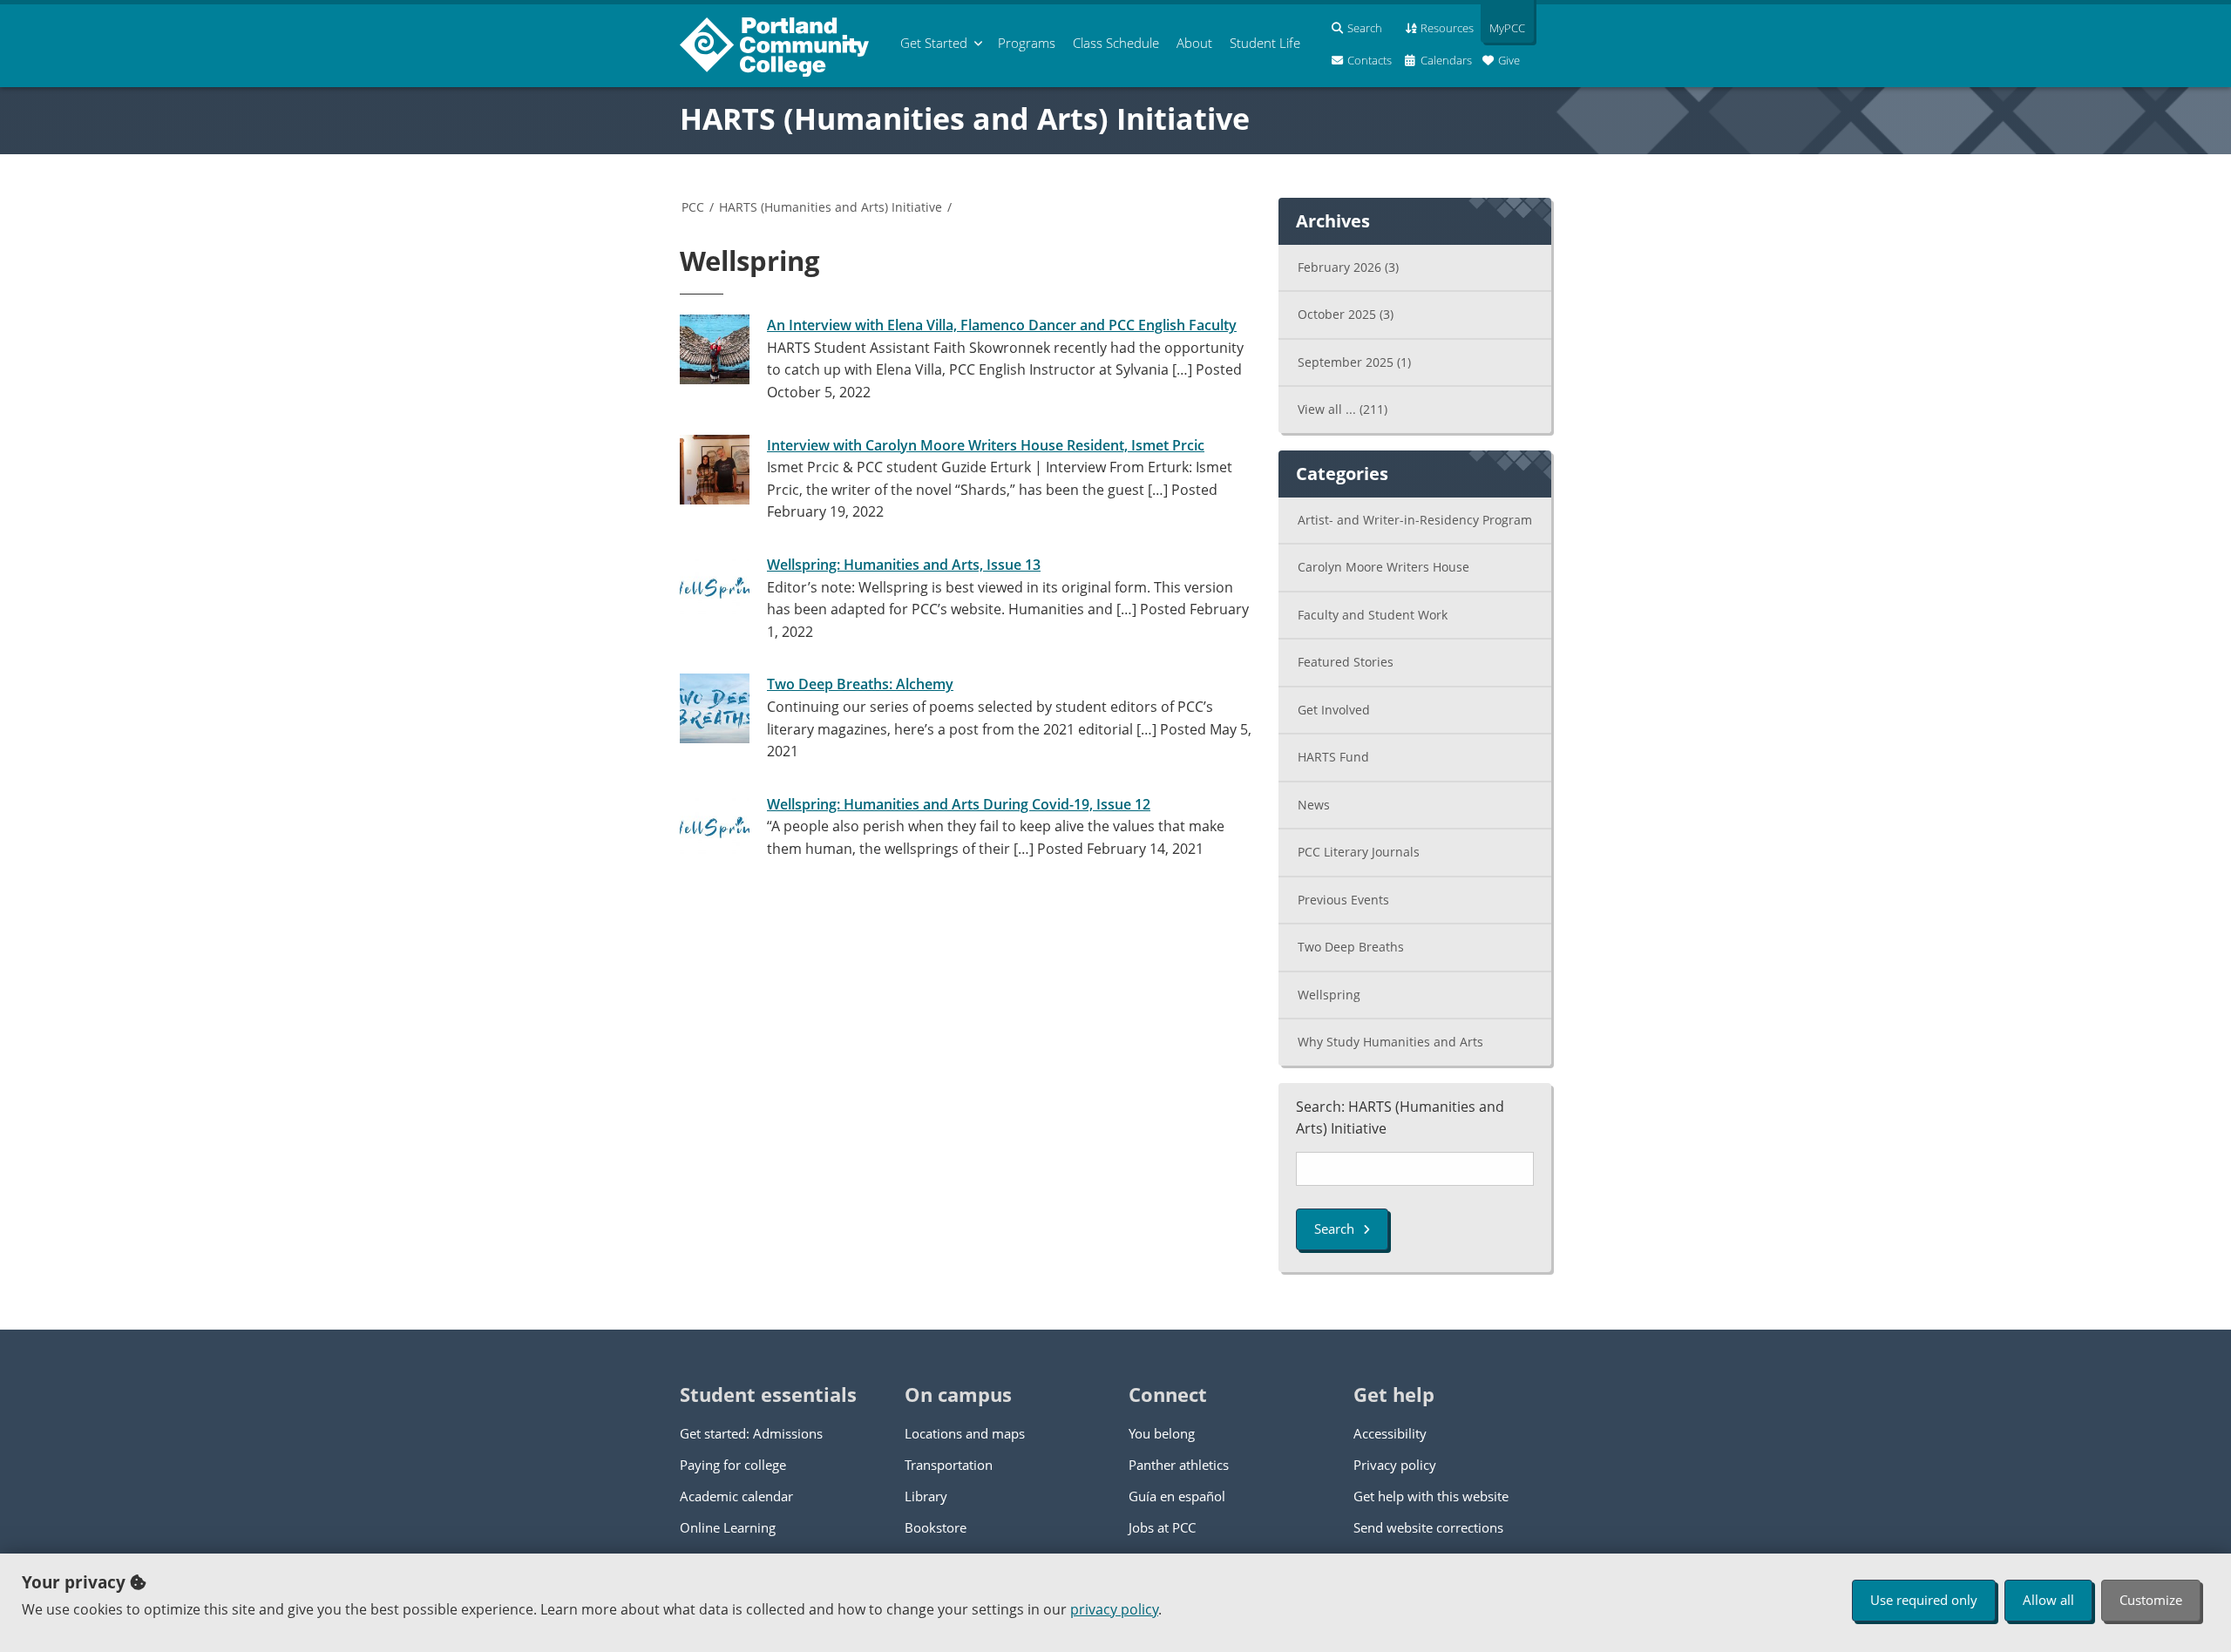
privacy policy (1114, 1609)
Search (1334, 1229)
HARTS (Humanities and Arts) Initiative (965, 118)
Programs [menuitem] (1027, 43)
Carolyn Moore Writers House (1383, 567)
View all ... (1343, 409)
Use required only (1924, 1600)
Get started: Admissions (751, 1433)
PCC (693, 207)
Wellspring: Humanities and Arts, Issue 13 (904, 565)
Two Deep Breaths (1351, 947)
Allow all (2048, 1600)
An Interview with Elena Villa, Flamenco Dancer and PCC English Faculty (1002, 325)
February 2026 (1348, 267)
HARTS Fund (1333, 757)
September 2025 (1354, 362)
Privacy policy (1395, 1465)
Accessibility (1390, 1433)
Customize (2151, 1600)
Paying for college (733, 1465)
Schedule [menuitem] (1116, 43)
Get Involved (1334, 710)
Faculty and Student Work (1373, 615)
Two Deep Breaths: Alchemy (860, 684)
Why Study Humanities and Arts (1390, 1042)
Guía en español (1177, 1496)
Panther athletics (1179, 1465)
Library (926, 1496)
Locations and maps (965, 1433)
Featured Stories (1346, 662)
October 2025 (1346, 314)
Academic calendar (736, 1496)
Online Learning (728, 1527)
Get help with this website (1431, 1496)
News (1314, 805)
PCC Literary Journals (1359, 852)
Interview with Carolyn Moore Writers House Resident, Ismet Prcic (986, 445)
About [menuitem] (1194, 43)
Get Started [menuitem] (934, 43)
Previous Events (1343, 900)
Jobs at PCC (1162, 1527)
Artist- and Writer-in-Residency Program (1415, 520)
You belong (1162, 1433)
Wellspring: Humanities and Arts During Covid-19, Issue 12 (959, 804)
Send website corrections (1428, 1527)
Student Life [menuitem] (1265, 43)
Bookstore (936, 1527)
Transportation (949, 1465)
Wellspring (1329, 995)
